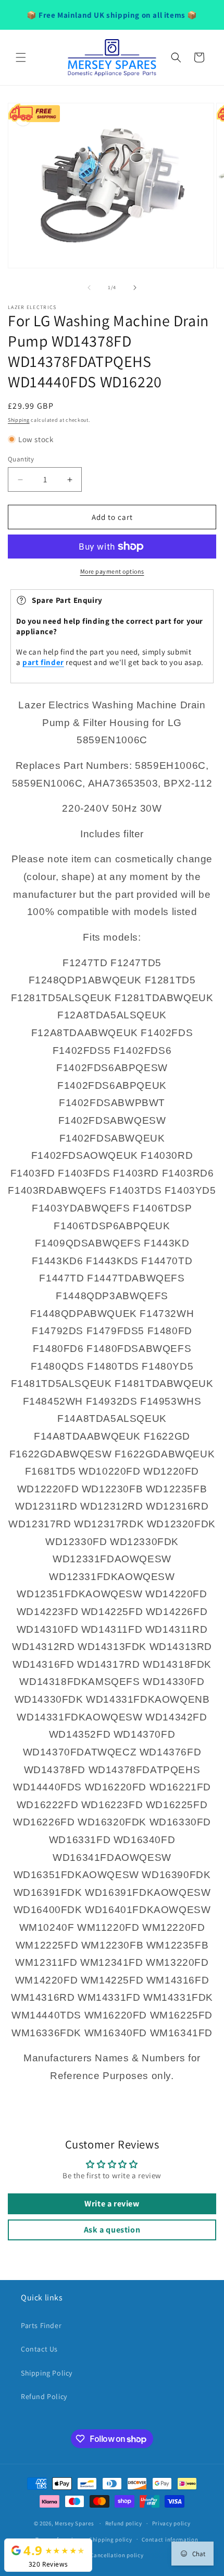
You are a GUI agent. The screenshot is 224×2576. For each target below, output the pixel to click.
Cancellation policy (117, 2555)
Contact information (170, 2539)
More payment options (112, 571)
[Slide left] (89, 288)
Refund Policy (44, 2396)
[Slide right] (135, 288)
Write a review (112, 2204)
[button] (21, 57)
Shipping (19, 420)
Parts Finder (41, 2325)
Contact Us (39, 2349)
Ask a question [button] (112, 2230)
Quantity (21, 459)
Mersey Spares (74, 2523)
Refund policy (124, 2523)
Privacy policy (171, 2523)
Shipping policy (111, 2539)
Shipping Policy (47, 2373)
